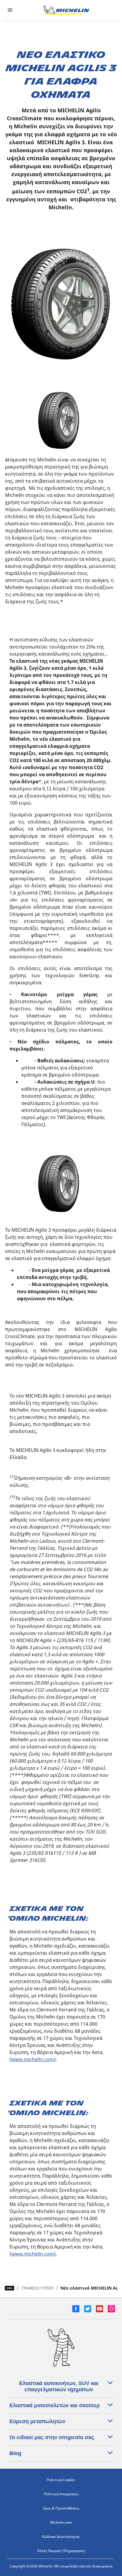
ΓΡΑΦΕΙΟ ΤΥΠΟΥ (38, 2288)
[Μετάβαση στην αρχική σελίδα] (66, 10)
